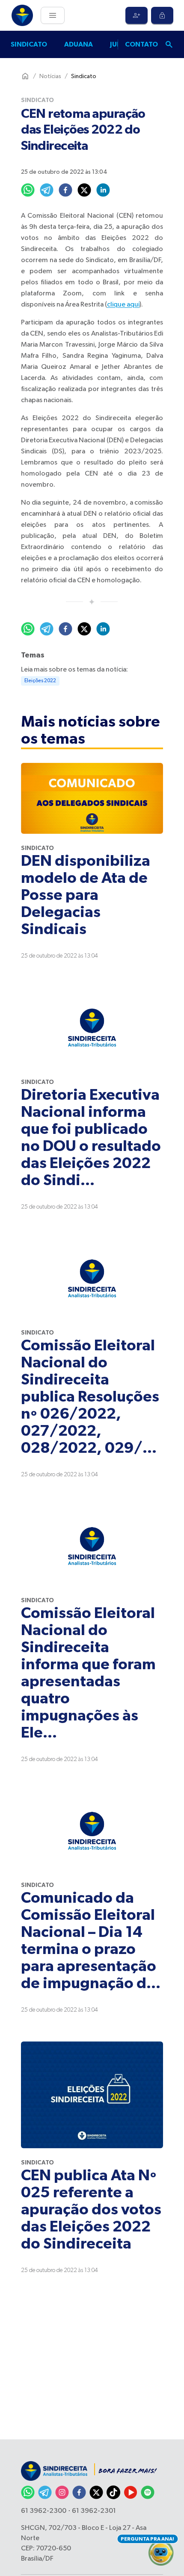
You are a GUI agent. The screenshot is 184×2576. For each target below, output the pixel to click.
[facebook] (65, 190)
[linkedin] (103, 190)
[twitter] (84, 190)
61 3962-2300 (44, 2511)
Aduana (79, 44)
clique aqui (123, 305)
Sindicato (29, 44)
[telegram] (47, 190)
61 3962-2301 (94, 2511)
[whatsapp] (28, 190)
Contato (141, 44)
